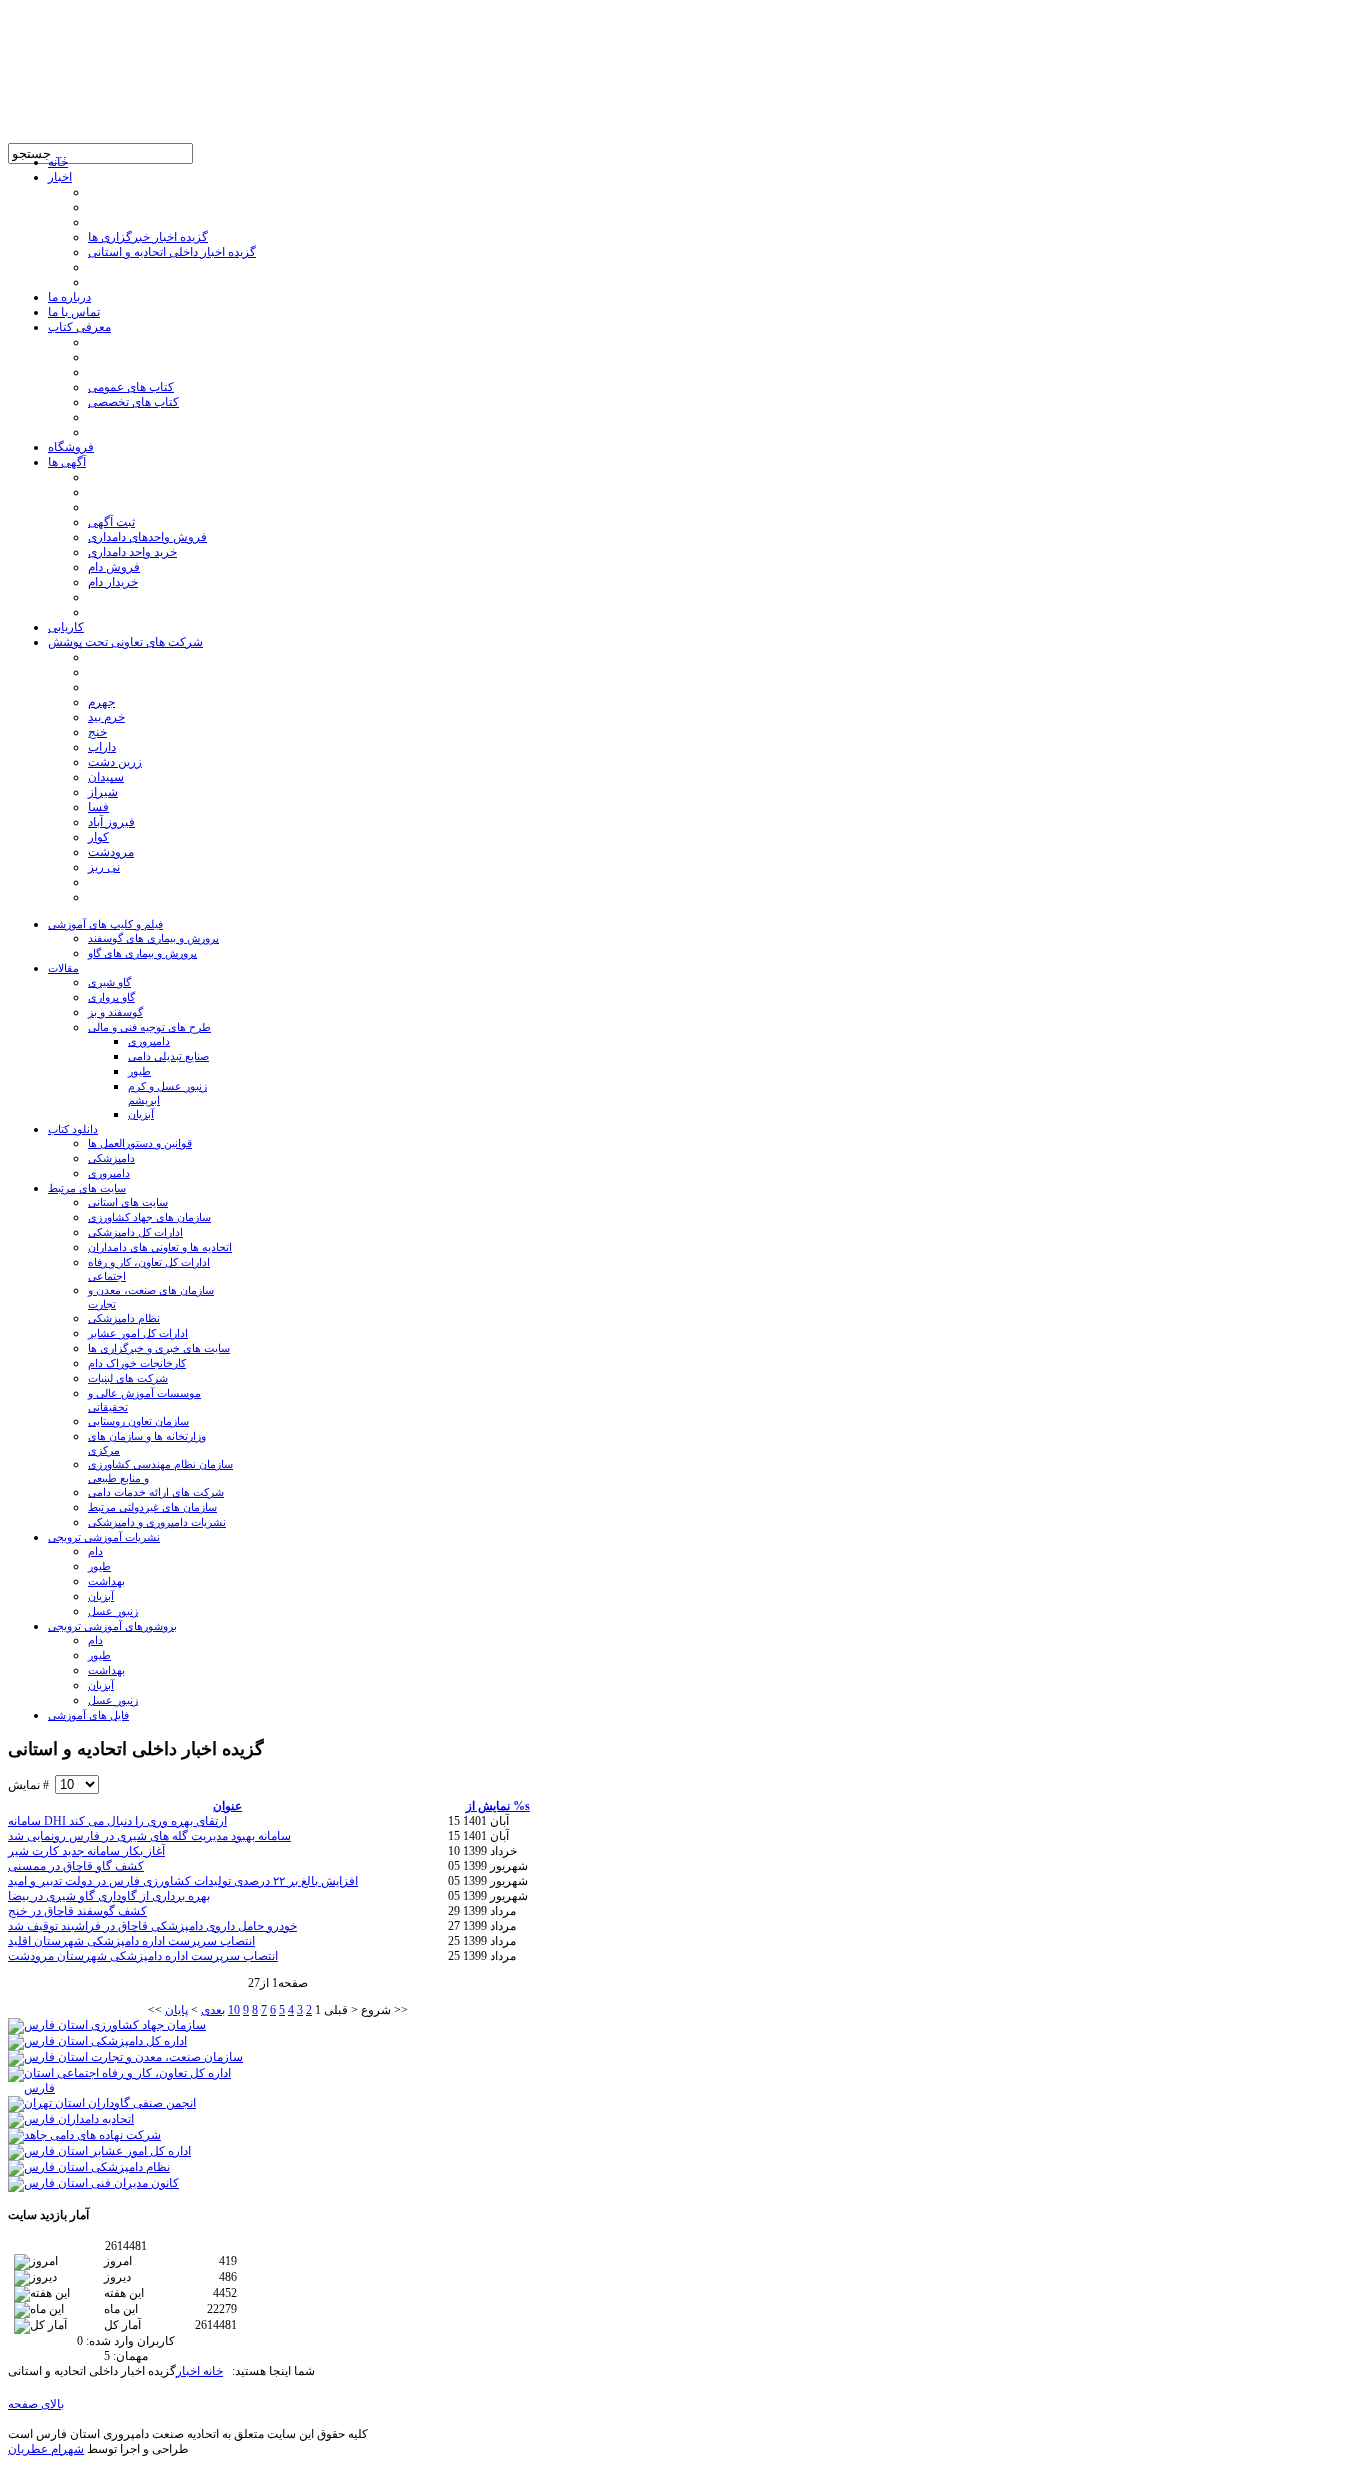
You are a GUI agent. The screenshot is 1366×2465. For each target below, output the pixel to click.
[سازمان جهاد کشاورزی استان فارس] (107, 2025)
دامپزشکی (111, 1158)
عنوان (227, 1806)
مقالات (63, 968)
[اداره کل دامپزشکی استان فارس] (97, 2041)
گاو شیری (109, 982)
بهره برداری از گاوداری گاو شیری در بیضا (109, 1896)
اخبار (188, 2371)
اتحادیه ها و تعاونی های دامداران (160, 1247)
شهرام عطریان (46, 2449)
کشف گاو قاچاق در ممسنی (76, 1866)
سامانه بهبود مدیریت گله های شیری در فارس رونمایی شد (149, 1836)
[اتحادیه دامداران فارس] (71, 2119)
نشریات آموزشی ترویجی (104, 1537)
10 (234, 2010)
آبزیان (141, 1114)
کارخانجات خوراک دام (137, 1363)
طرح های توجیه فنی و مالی (149, 1027)
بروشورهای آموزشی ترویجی (112, 1626)
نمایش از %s (498, 1806)
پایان (176, 2010)
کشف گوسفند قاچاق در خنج (77, 1911)
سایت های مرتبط (87, 1188)
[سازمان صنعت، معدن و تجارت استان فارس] (125, 2057)
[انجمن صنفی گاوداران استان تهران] (102, 2103)
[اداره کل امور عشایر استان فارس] (99, 2151)
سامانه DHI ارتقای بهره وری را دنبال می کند (117, 1821)
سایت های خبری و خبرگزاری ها (159, 1348)
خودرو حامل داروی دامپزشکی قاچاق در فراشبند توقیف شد (152, 1926)
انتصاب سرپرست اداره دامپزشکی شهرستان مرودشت (143, 1956)
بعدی (213, 2010)
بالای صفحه (36, 2404)
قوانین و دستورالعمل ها (140, 1143)
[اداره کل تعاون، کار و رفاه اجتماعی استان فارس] (125, 2088)
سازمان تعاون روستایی (138, 1421)
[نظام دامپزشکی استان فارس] (89, 2167)
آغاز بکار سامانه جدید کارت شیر (86, 1851)
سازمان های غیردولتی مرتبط (152, 1507)
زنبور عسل (113, 1611)
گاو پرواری (111, 997)
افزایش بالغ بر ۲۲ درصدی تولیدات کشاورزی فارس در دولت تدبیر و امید (183, 1881)
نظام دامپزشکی (124, 1318)
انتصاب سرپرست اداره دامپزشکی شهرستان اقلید (131, 1941)
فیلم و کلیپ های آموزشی (105, 924)
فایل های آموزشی (88, 1715)
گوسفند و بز (115, 1012)
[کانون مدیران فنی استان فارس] (93, 2183)
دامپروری (149, 1041)
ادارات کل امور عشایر (138, 1333)
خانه (211, 2371)
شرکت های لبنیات (128, 1378)
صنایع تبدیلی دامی (168, 1056)
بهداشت (106, 1581)
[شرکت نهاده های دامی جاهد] (84, 2135)
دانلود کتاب (73, 1129)
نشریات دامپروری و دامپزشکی (157, 1522)
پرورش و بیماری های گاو (142, 953)
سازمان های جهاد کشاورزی (149, 1217)
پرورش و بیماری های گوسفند (153, 938)
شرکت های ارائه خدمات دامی (156, 1492)
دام (95, 1551)
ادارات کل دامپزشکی (135, 1232)
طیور (139, 1071)
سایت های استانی (128, 1202)
